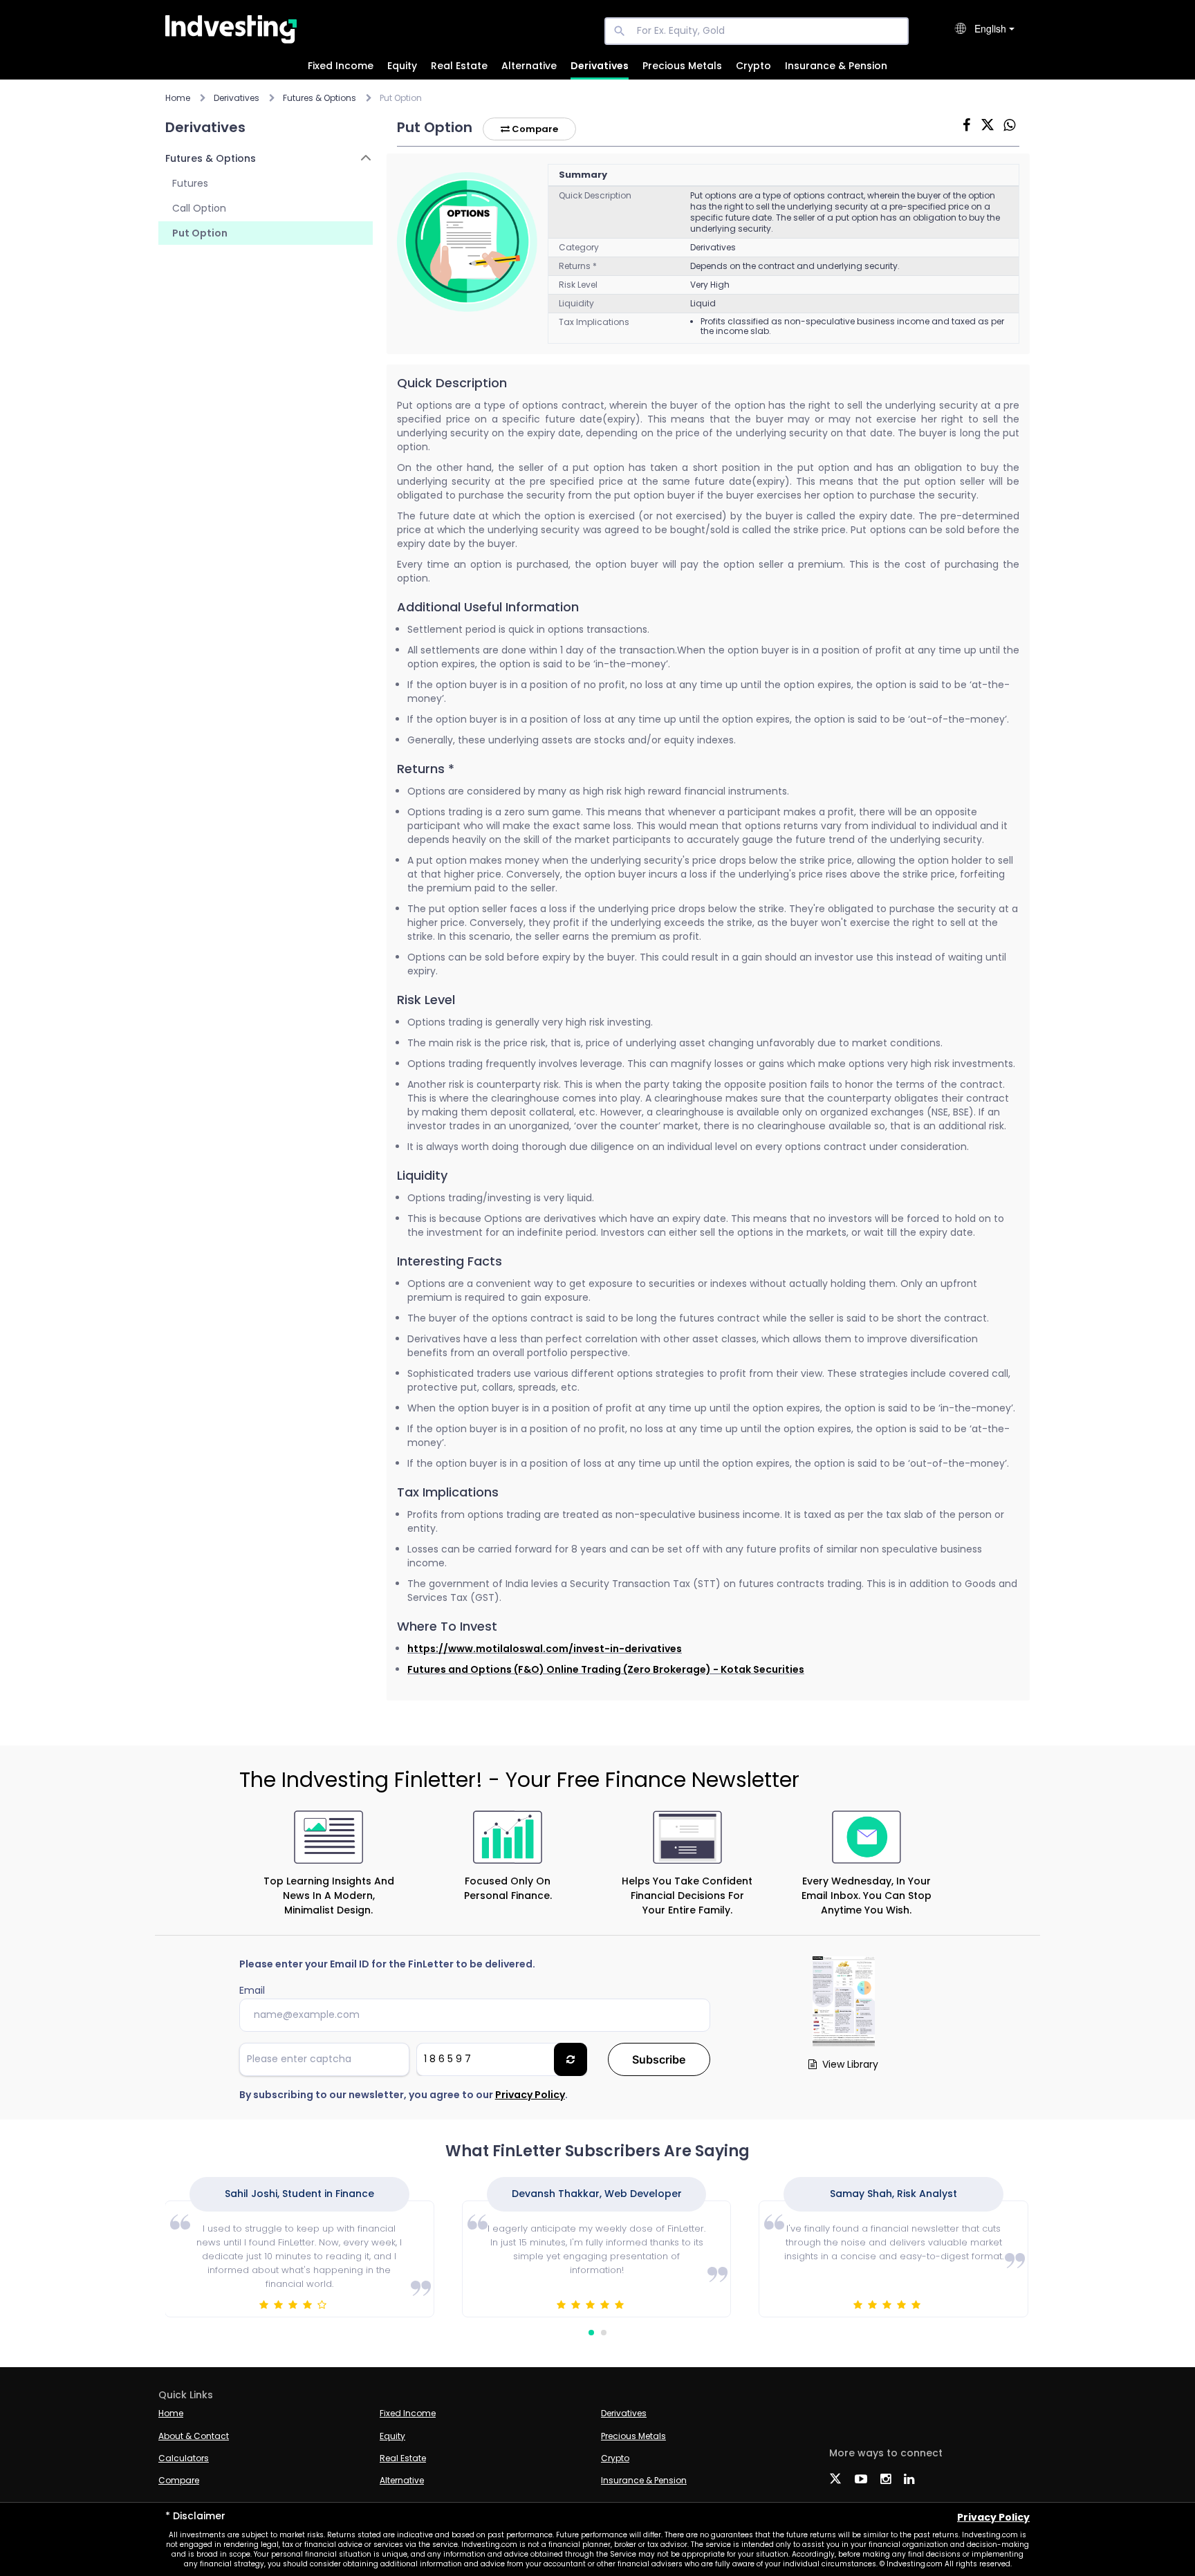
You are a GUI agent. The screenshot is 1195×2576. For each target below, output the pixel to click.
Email (252, 1990)
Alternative (529, 66)
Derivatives (600, 66)
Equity (402, 66)
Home (178, 98)
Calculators (184, 2458)
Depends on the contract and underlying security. (795, 266)
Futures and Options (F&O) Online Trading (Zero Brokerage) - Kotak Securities (606, 1669)
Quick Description (595, 195)
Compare (534, 129)
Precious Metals (682, 66)
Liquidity (576, 303)
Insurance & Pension (836, 66)
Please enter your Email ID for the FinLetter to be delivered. (387, 1964)
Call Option (199, 208)
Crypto (753, 66)
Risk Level (578, 285)
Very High (710, 285)
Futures (190, 183)
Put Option (200, 233)
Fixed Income (341, 66)
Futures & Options (211, 158)
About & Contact (194, 2436)
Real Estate (459, 66)
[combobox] (994, 29)
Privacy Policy (530, 2095)
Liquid (703, 303)
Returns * (578, 266)
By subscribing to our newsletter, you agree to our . (404, 2095)
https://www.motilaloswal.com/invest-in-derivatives (545, 1649)
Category (579, 247)
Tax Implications (594, 322)
